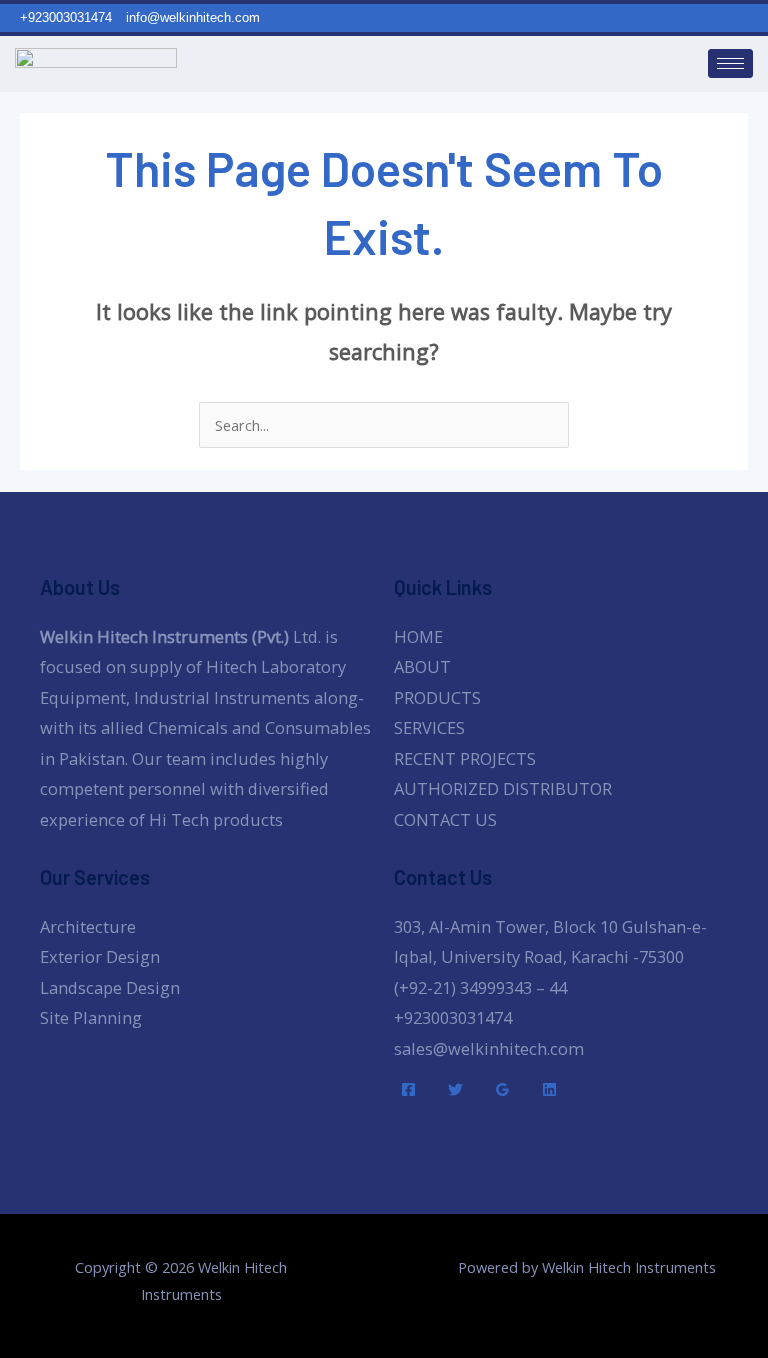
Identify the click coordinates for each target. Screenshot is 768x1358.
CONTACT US (445, 819)
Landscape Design (110, 987)
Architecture (88, 926)
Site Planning (91, 1017)
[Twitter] (455, 1089)
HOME (418, 636)
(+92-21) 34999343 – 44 (480, 987)
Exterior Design (100, 956)
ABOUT (422, 666)
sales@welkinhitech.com (489, 1048)
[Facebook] (408, 1089)
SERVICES (429, 727)
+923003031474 (453, 1017)
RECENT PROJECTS (465, 758)
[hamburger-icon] (730, 63)
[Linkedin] (549, 1089)
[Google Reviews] (502, 1089)
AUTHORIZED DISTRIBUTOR (503, 788)
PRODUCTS (437, 697)
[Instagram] (758, 18)
